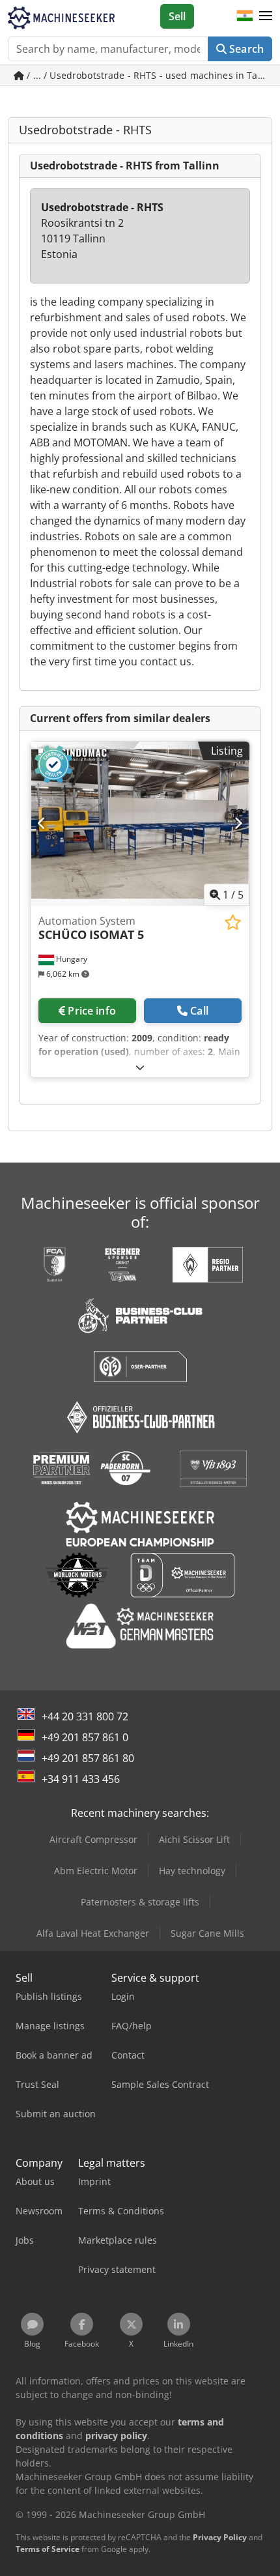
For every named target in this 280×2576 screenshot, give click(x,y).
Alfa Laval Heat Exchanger (93, 1933)
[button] (266, 16)
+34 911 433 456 (81, 1779)
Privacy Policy (220, 2537)
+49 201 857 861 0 (85, 1737)
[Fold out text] (140, 1067)
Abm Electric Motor (96, 1871)
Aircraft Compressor (93, 1839)
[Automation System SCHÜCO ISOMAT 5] (140, 824)
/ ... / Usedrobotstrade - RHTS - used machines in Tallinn (148, 75)
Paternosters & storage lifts (140, 1902)
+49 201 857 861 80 (88, 1758)
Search (245, 49)
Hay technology (192, 1871)
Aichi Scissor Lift (194, 1839)
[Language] (245, 16)
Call (199, 1011)
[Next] (238, 824)
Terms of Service (48, 2549)
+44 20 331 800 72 (85, 1716)
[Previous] (42, 824)
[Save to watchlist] (233, 922)
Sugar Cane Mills (207, 1933)
